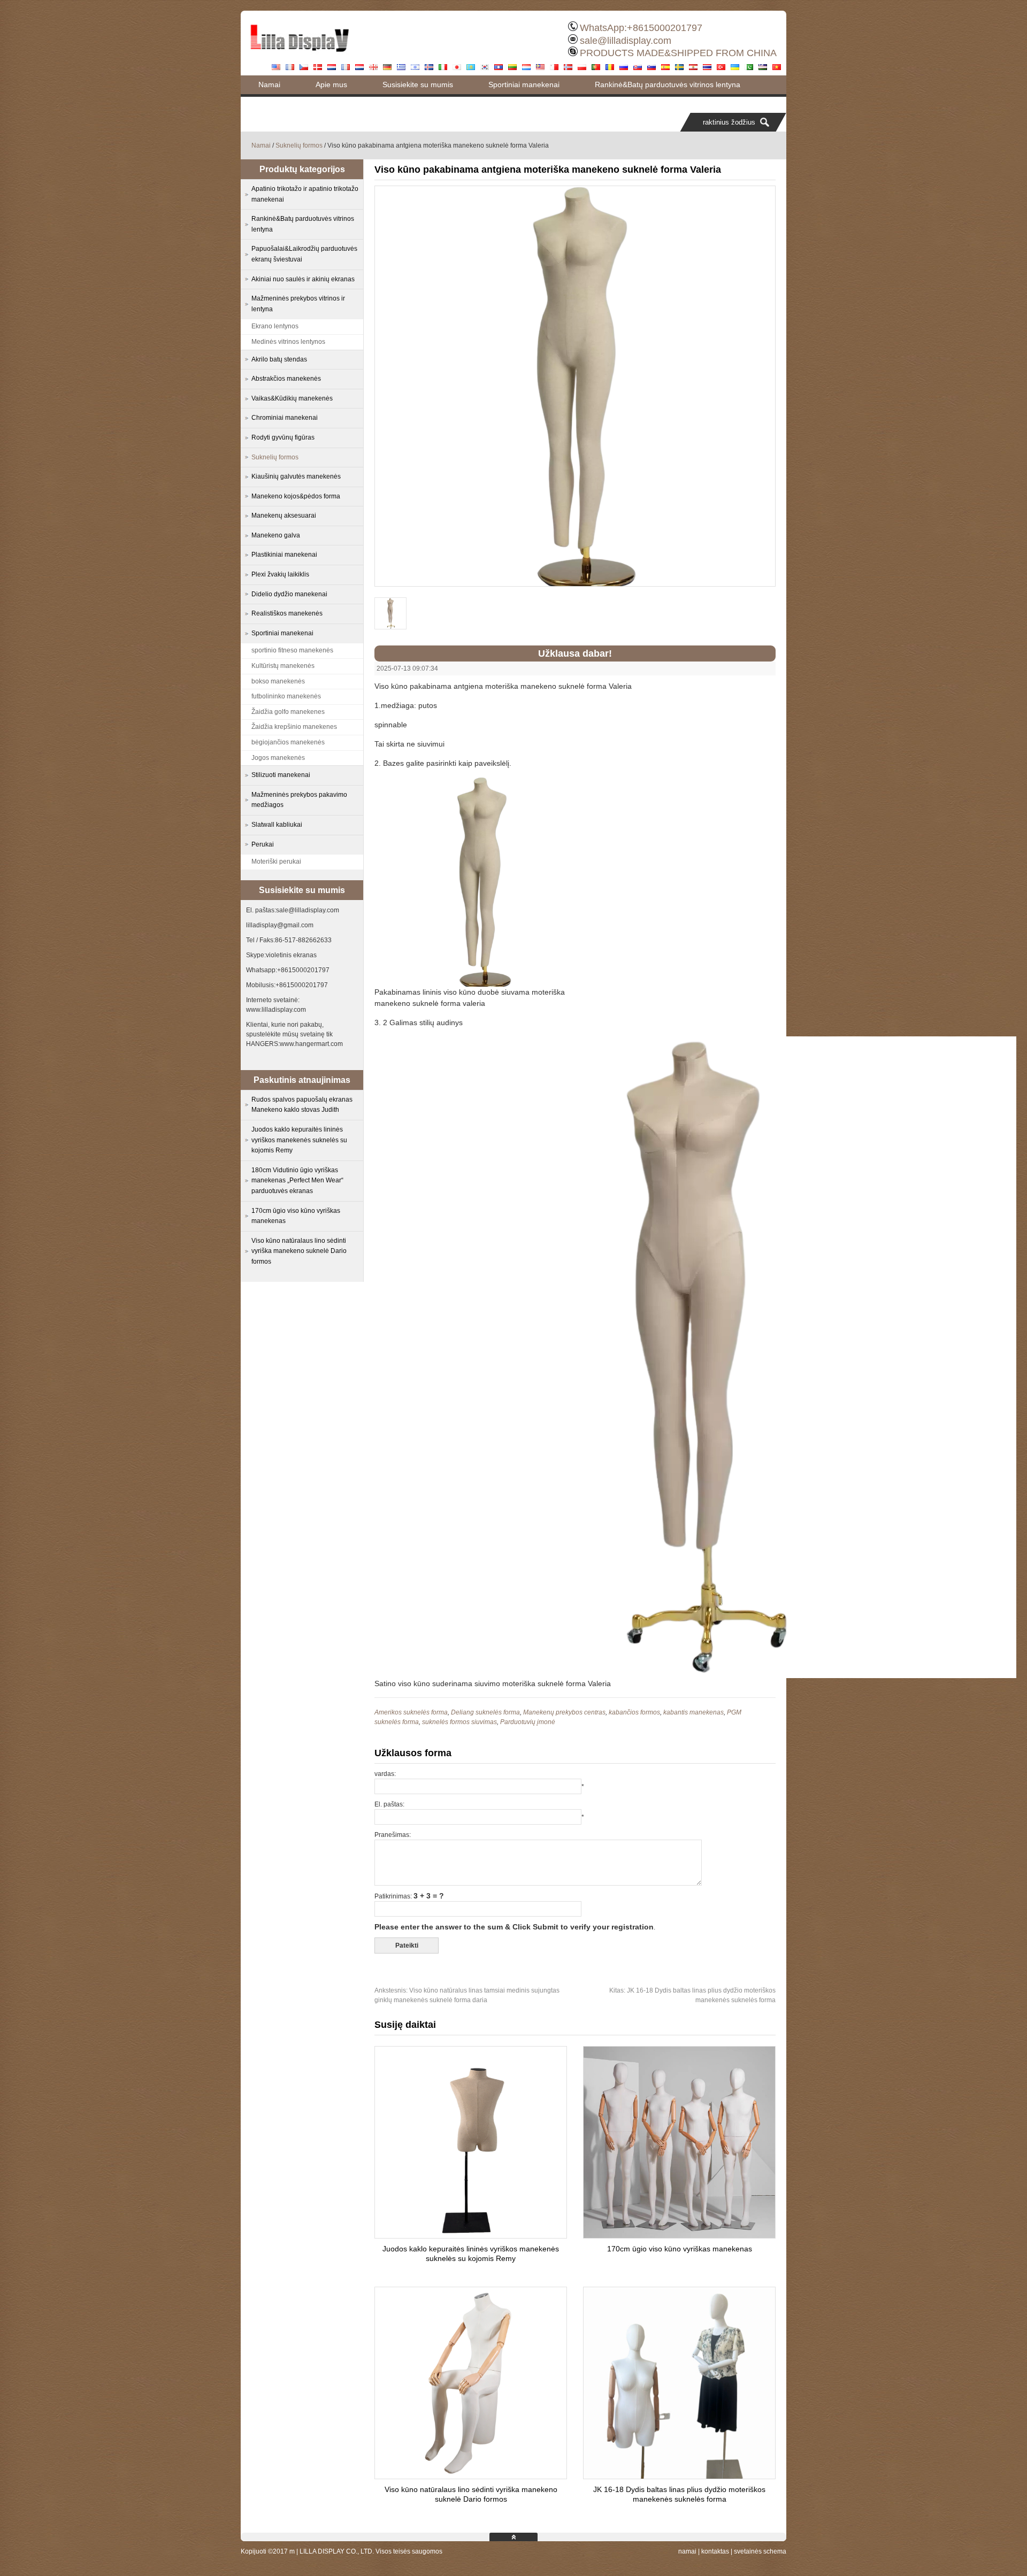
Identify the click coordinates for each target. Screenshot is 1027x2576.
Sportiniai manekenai (524, 84)
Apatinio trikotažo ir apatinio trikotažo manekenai (305, 194)
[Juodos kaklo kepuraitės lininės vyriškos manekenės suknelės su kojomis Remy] (471, 2235)
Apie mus (331, 84)
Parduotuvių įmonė (528, 1722)
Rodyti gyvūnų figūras (283, 437)
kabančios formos (634, 1712)
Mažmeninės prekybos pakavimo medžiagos (299, 800)
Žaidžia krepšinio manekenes (294, 727)
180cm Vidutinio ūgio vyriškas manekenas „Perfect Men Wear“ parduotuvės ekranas (297, 1181)
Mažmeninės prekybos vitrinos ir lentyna (298, 304)
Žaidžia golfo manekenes (288, 712)
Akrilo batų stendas (279, 359)
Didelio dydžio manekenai (289, 594)
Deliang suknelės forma (485, 1712)
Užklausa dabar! (575, 653)
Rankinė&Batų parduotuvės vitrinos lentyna (668, 84)
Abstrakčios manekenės (286, 379)
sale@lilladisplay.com (626, 41)
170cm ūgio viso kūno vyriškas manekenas (680, 2249)
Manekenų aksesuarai (284, 516)
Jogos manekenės (278, 758)
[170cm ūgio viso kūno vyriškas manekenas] (679, 2235)
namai (687, 2551)
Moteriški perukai (276, 862)
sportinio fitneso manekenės (292, 650)
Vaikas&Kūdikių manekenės (292, 398)
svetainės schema (760, 2551)
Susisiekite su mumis (418, 84)
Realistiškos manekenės (287, 613)
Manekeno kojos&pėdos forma (296, 496)
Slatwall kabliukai (277, 825)
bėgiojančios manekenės (288, 742)
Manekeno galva (276, 535)
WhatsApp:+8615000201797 (641, 28)
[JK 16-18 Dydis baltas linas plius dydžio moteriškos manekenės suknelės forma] (679, 2476)
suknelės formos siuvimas (459, 1722)
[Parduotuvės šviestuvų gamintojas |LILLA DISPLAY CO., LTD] (300, 56)
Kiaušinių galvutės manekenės (296, 476)
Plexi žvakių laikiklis (280, 574)
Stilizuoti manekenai (281, 775)
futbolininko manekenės (286, 696)
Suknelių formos (299, 145)
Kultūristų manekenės (283, 666)
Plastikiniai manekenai (284, 555)
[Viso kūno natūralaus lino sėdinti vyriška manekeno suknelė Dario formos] (471, 2476)
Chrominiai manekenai (285, 418)
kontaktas (715, 2551)
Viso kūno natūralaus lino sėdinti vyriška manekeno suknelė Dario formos (299, 1251)
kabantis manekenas (693, 1712)
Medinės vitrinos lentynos (288, 342)
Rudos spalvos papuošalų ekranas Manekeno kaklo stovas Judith (302, 1105)
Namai (269, 84)
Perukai (263, 844)
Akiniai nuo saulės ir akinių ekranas (303, 279)
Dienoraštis (277, 103)
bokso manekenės (278, 681)
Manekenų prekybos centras (564, 1712)
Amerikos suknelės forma (411, 1712)
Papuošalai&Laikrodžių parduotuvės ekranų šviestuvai (304, 254)
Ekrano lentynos (275, 326)
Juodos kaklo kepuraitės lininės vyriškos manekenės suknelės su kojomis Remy (299, 1140)
